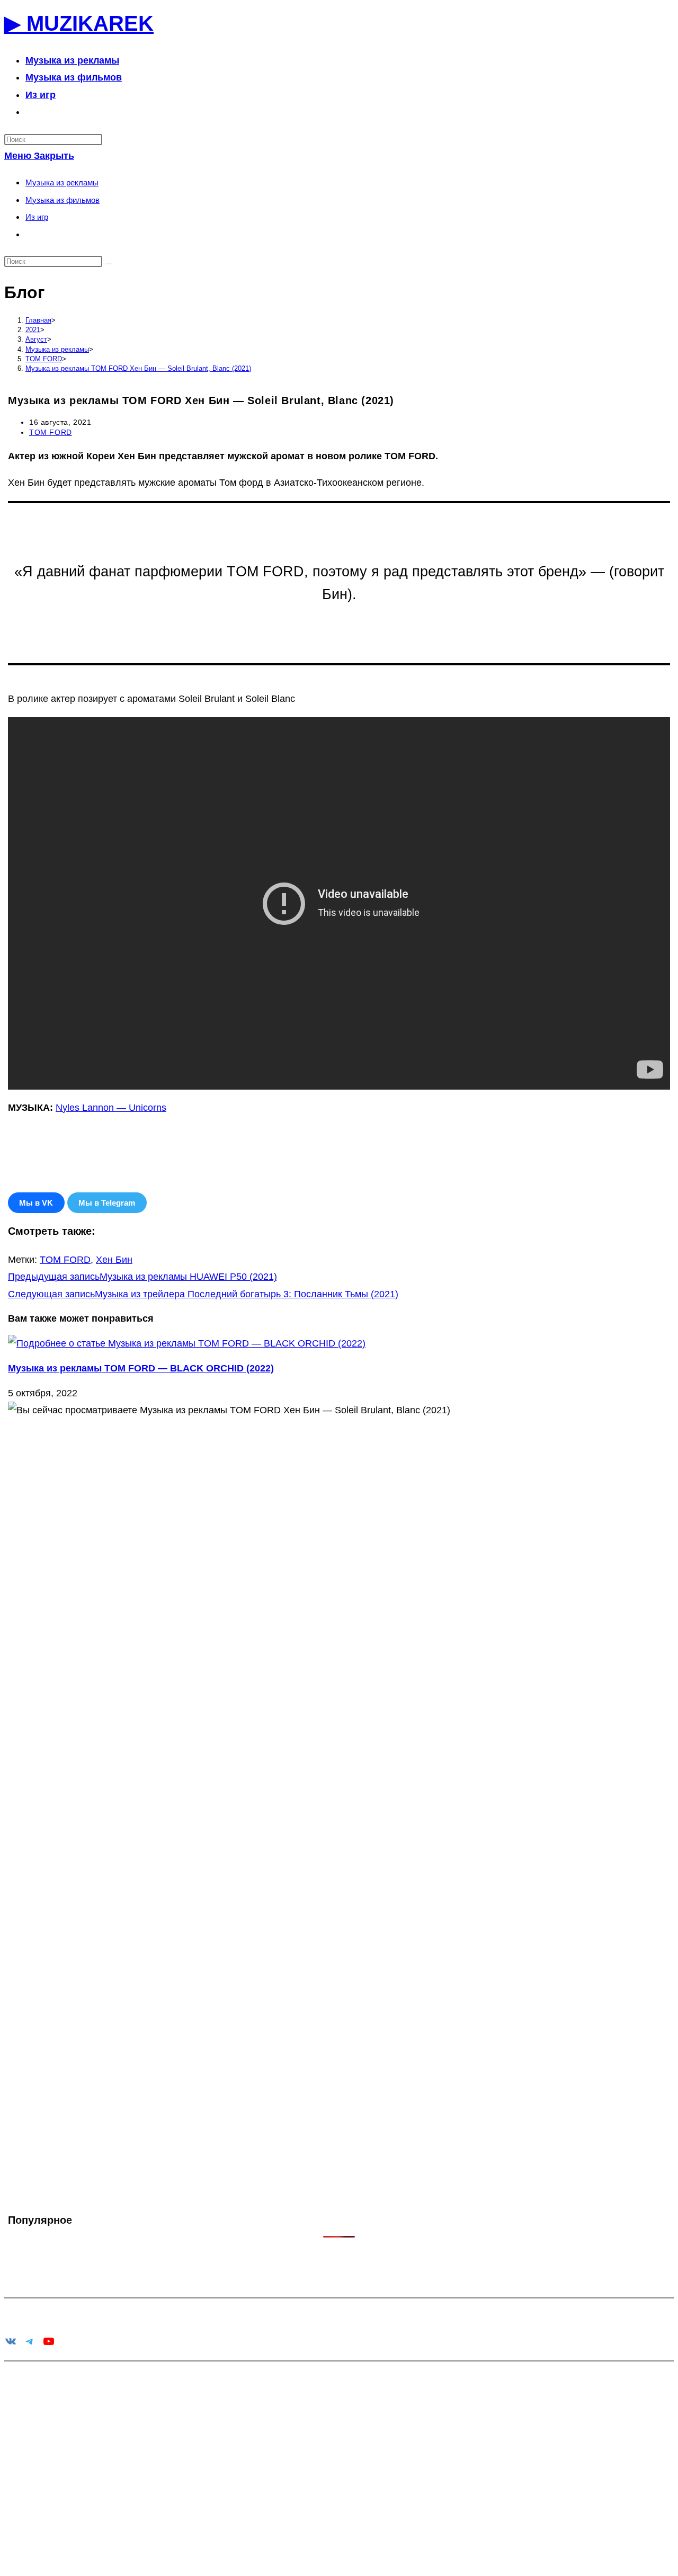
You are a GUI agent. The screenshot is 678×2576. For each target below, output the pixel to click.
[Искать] (109, 264)
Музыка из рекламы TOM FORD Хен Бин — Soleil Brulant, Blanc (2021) (138, 368)
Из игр (37, 217)
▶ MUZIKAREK (79, 23)
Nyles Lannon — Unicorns (111, 1108)
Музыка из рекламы (62, 182)
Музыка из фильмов (63, 200)
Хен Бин (114, 1260)
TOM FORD (51, 432)
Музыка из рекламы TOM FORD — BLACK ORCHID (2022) (141, 1368)
